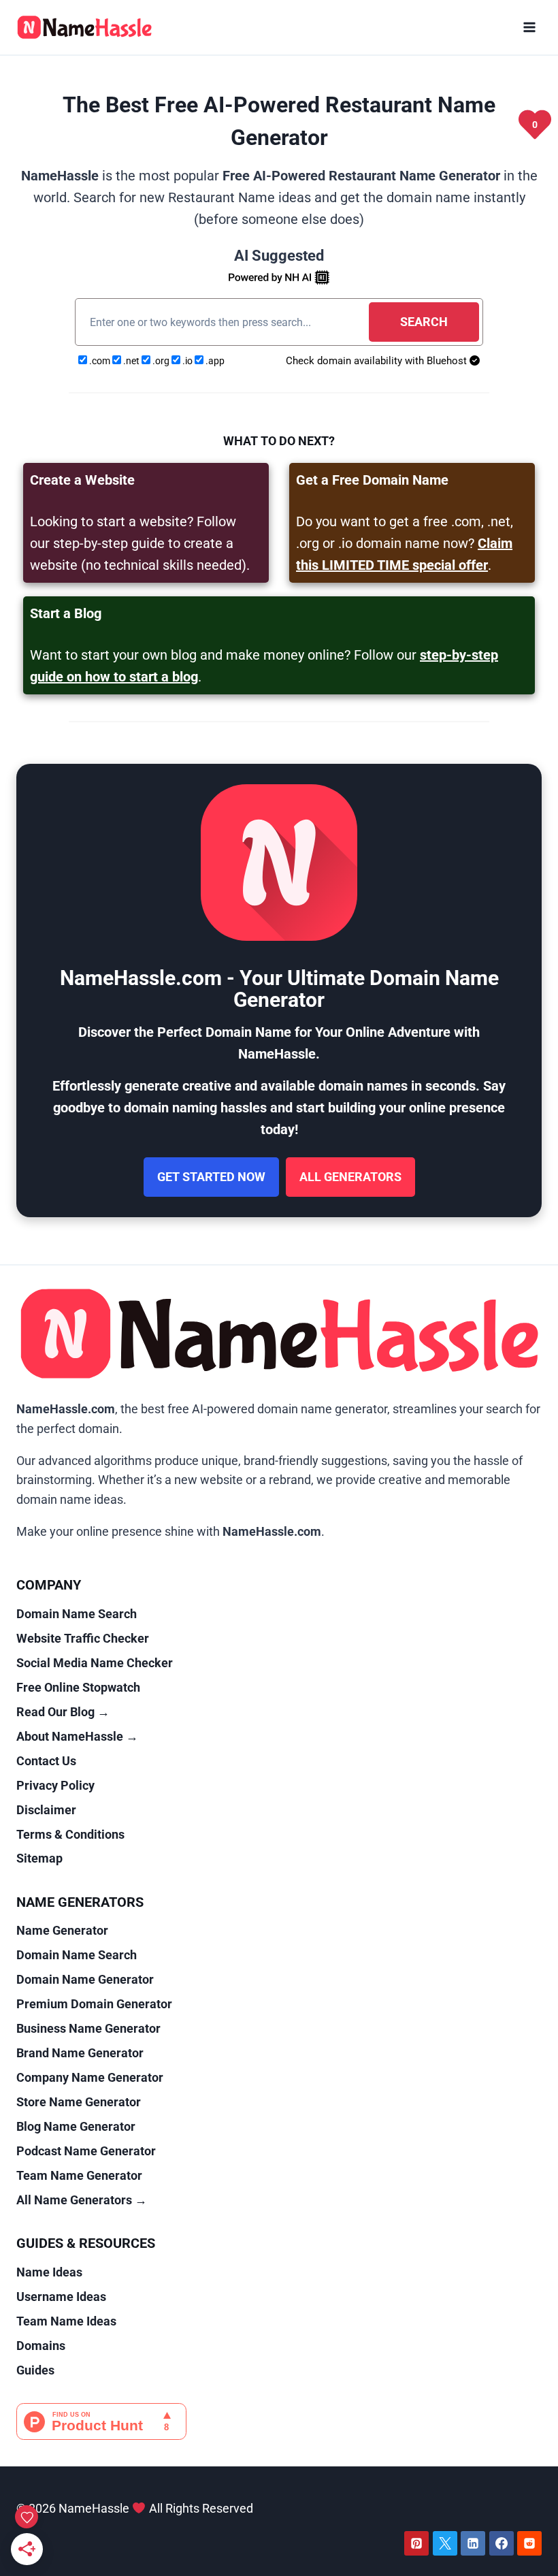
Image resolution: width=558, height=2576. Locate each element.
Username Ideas (61, 2297)
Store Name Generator (79, 2102)
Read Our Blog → (63, 1712)
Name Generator (62, 1930)
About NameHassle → (77, 1736)
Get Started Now (211, 1177)
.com (100, 361)
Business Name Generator (88, 2028)
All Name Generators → (82, 2200)
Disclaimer (46, 1810)
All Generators (350, 1177)
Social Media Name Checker (95, 1663)
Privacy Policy (55, 1785)
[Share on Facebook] (15, 1258)
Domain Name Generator (85, 1979)
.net (131, 361)
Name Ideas (49, 2272)
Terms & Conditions (70, 1834)
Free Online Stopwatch (78, 1687)
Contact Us (46, 1761)
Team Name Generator (79, 2175)
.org (161, 361)
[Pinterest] (416, 2543)
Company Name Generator (90, 2077)
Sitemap (39, 1858)
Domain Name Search (77, 1614)
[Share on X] (15, 1288)
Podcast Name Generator (86, 2151)
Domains (41, 2346)
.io (187, 361)
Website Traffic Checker (83, 1638)
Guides (35, 2370)
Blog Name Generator (76, 2126)
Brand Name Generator (80, 2053)
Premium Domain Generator (94, 2004)
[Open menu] (529, 27)
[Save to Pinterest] (15, 1319)
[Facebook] (502, 2543)
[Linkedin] (473, 2543)
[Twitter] (445, 2543)
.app (214, 361)
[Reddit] (529, 2543)
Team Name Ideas (66, 2321)
